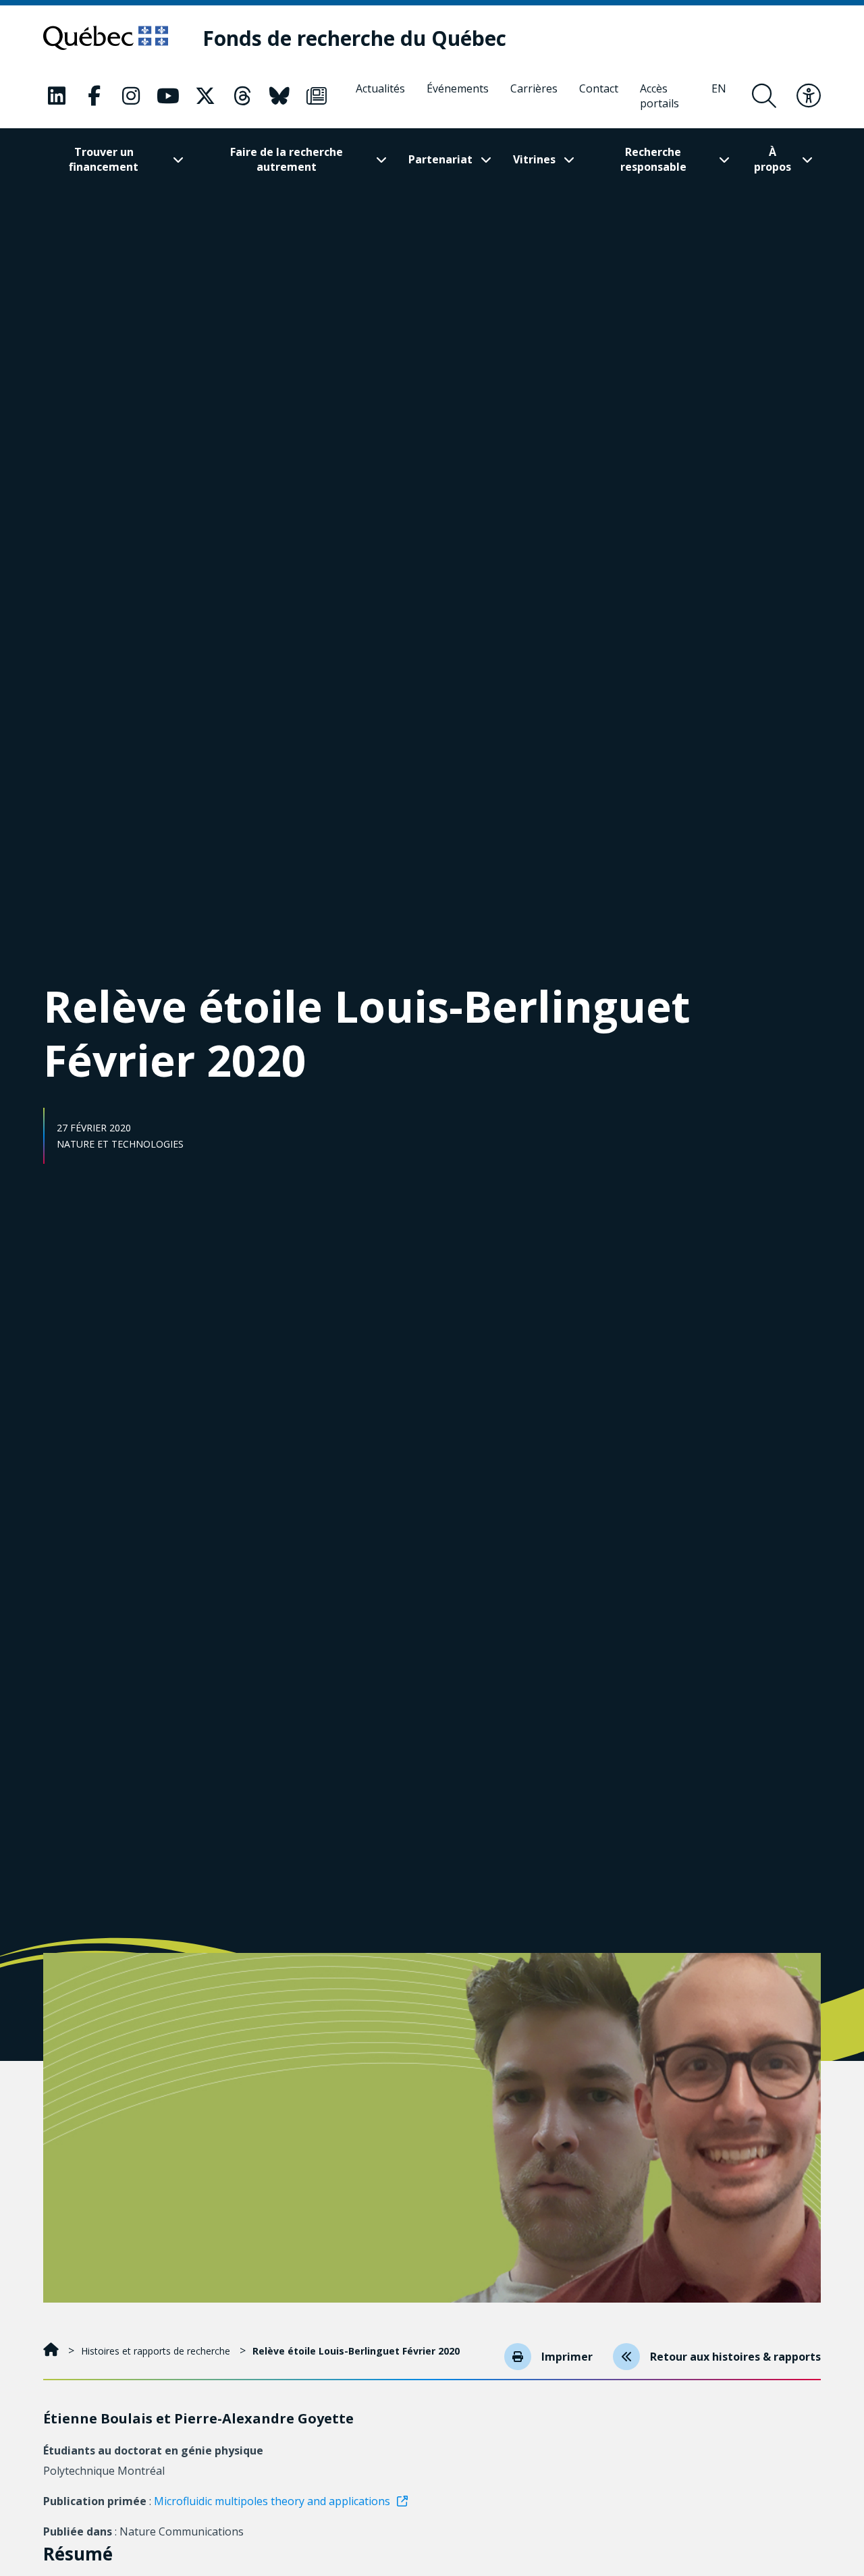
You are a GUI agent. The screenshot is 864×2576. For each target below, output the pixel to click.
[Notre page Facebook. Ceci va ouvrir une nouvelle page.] (94, 96)
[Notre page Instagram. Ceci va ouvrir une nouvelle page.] (131, 96)
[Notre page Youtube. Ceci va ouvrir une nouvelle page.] (168, 96)
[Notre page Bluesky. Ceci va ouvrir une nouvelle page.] (279, 96)
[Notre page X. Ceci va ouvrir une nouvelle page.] (205, 96)
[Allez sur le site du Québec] (106, 38)
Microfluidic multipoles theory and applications (272, 2501)
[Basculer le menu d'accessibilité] (809, 96)
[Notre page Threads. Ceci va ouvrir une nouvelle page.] (242, 96)
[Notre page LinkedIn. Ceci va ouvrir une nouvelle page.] (57, 96)
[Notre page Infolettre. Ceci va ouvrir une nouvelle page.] (317, 96)
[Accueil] (52, 2351)
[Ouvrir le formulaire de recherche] (764, 96)
